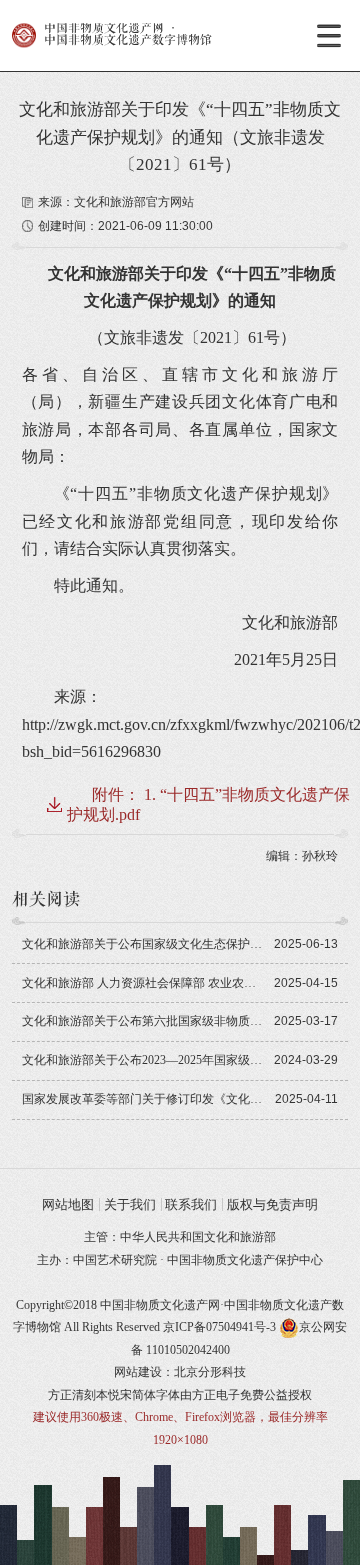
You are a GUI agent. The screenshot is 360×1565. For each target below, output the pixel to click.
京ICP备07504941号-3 (219, 1327)
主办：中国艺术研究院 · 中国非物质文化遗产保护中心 (180, 1260)
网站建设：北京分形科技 (180, 1372)
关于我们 (130, 1204)
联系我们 (191, 1204)
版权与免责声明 (272, 1204)
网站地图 (68, 1204)
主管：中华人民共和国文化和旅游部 (180, 1237)
